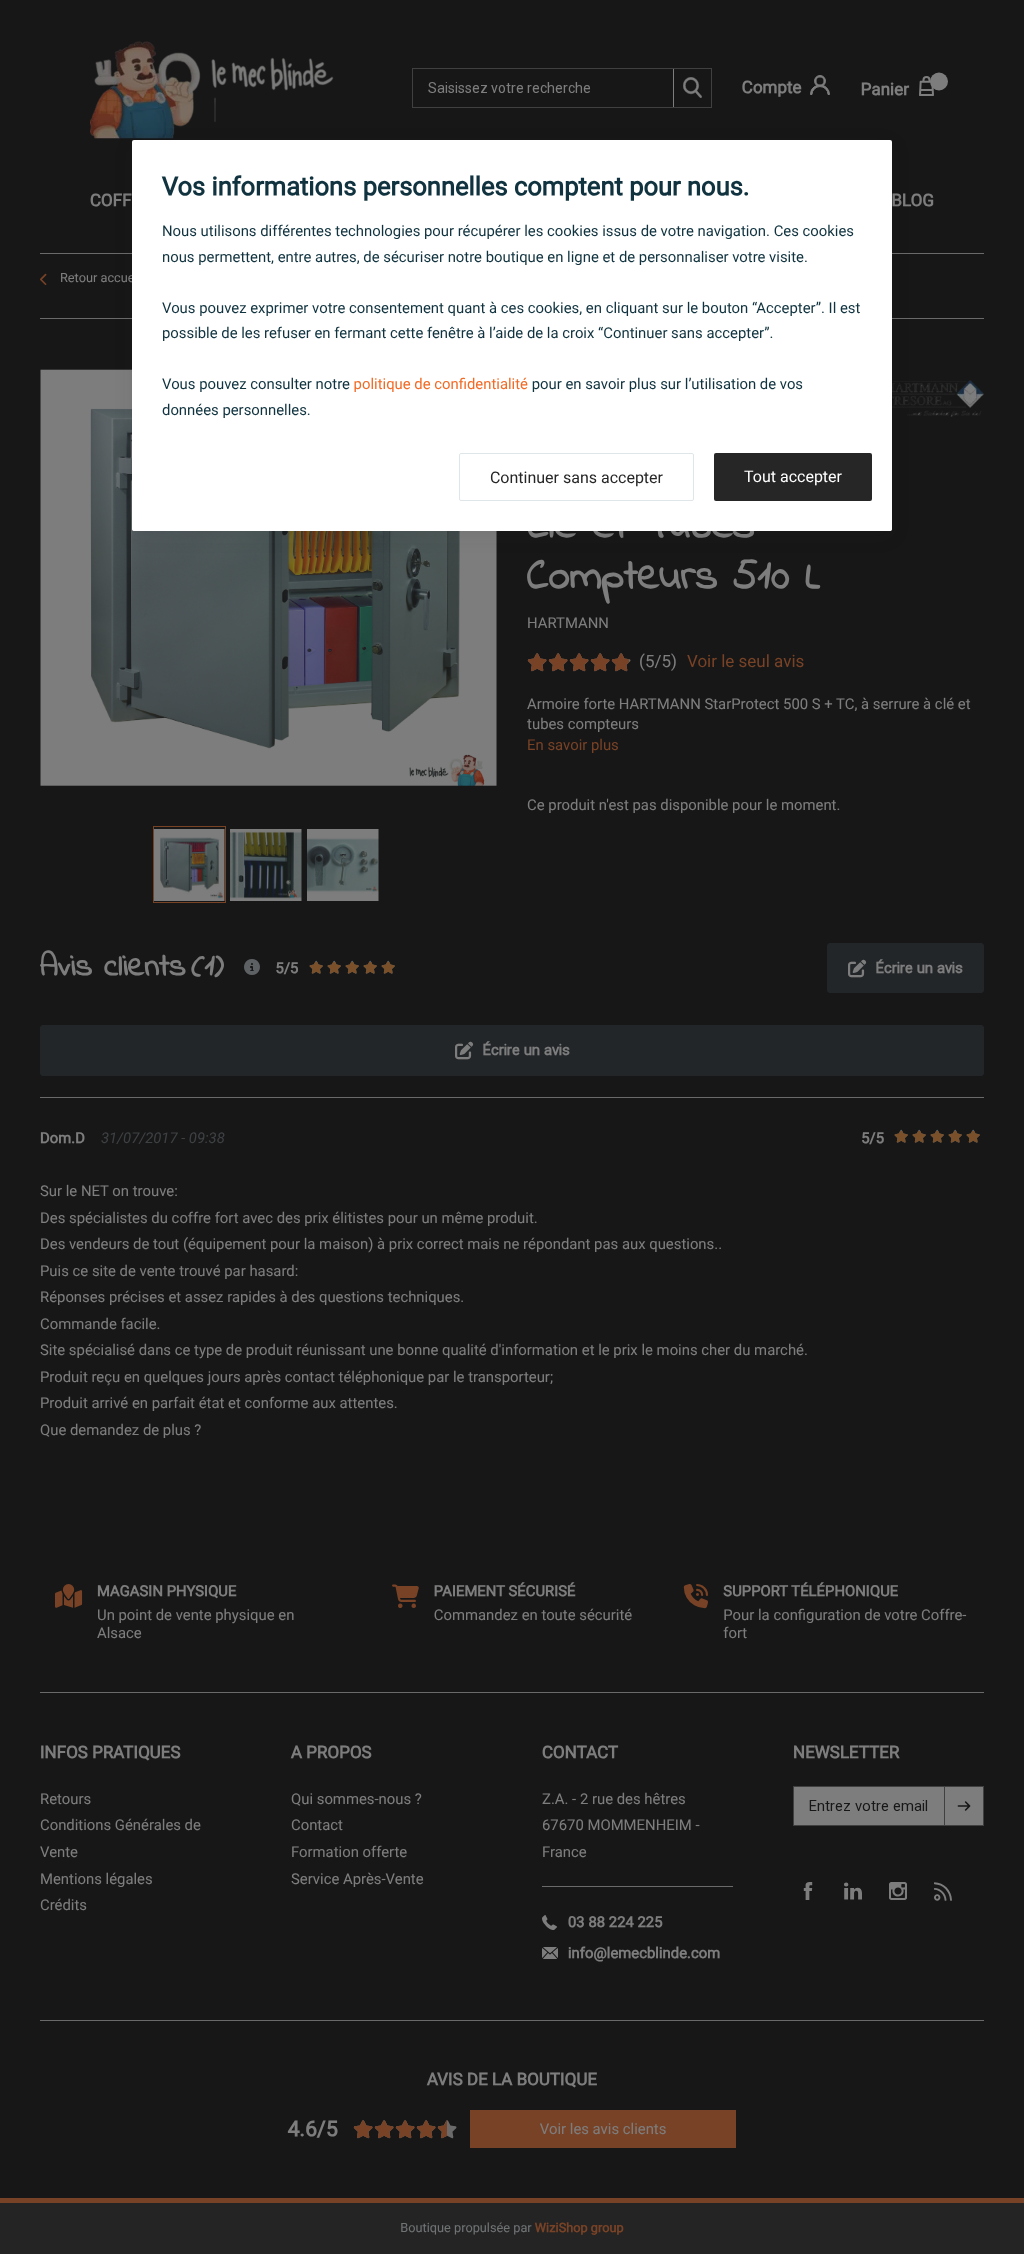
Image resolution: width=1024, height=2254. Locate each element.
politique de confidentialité (441, 384)
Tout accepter (793, 476)
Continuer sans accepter (576, 477)
